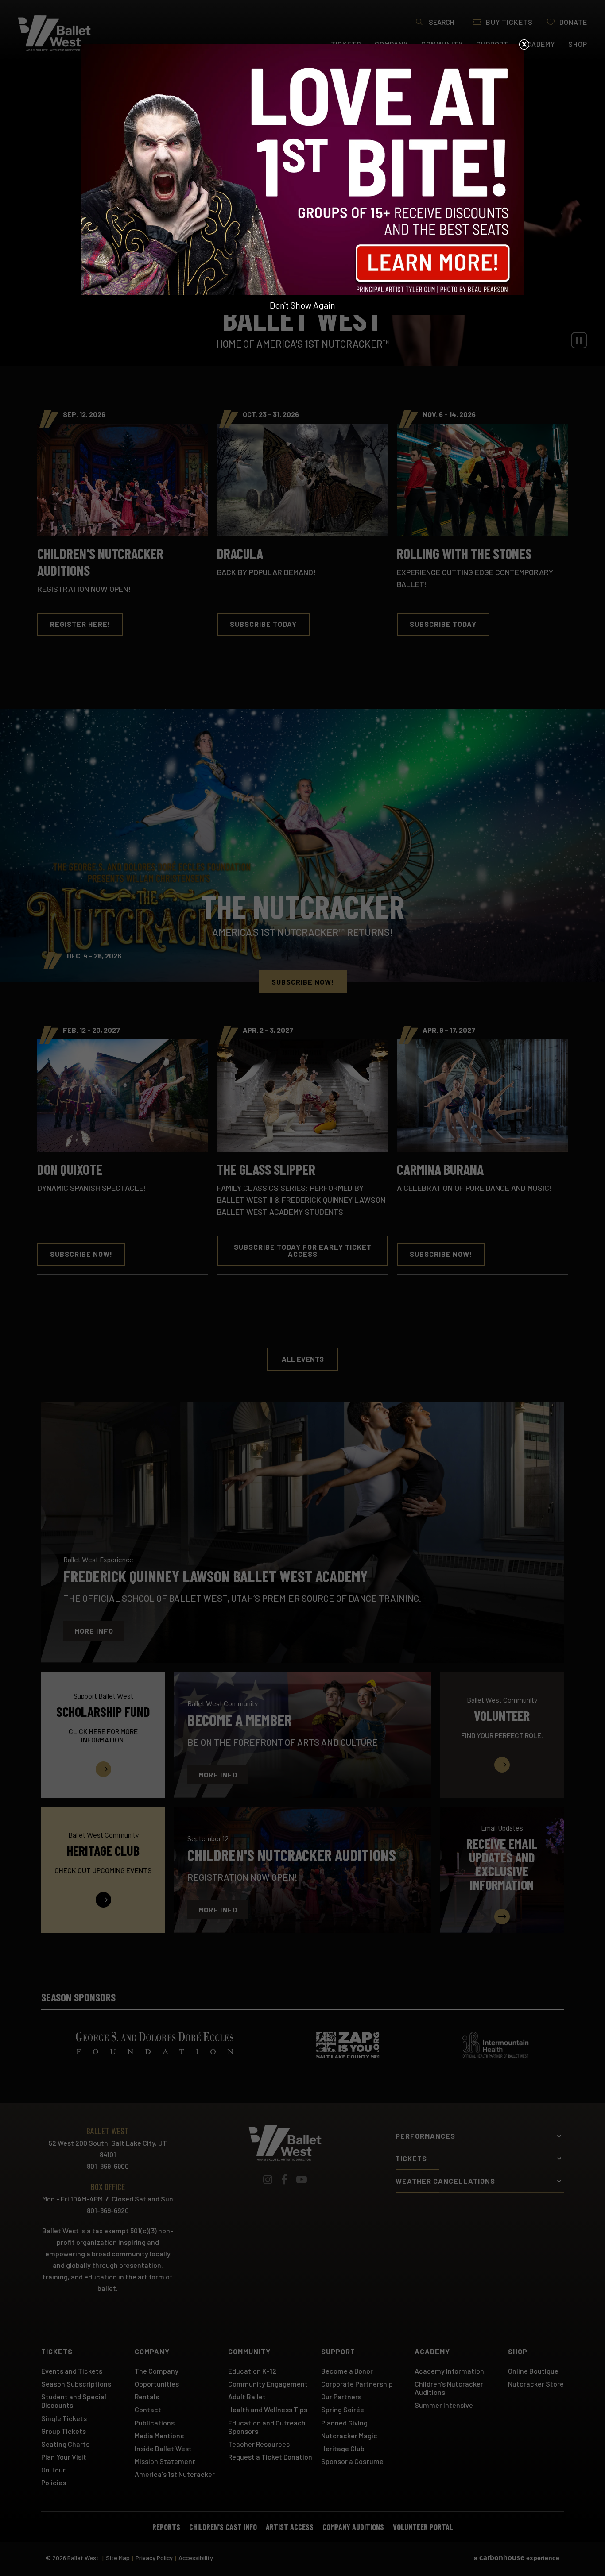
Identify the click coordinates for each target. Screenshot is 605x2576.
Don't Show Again (302, 305)
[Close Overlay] (524, 44)
